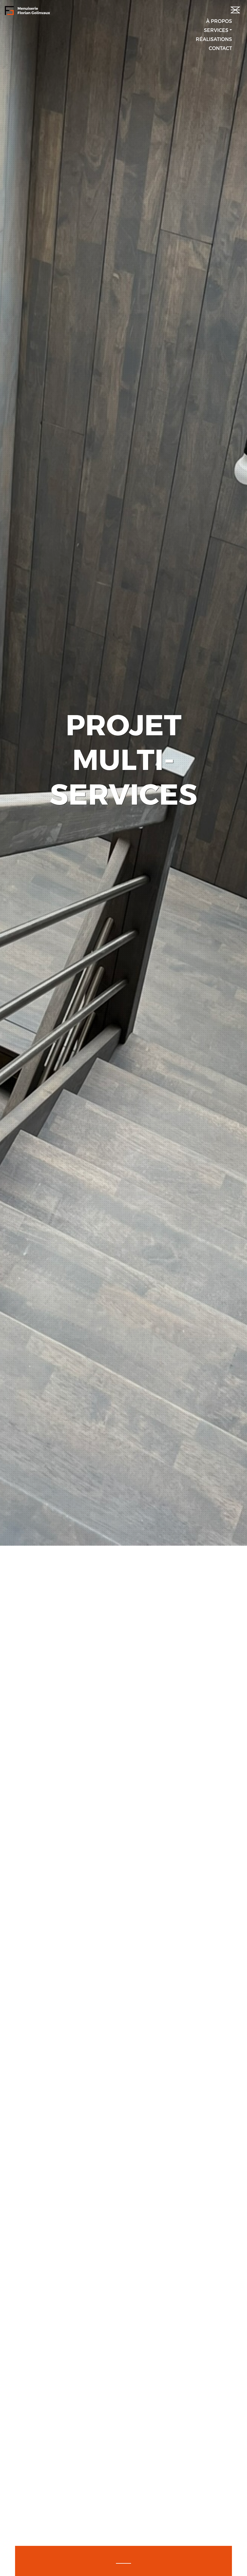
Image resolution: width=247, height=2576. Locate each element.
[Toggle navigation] (234, 8)
